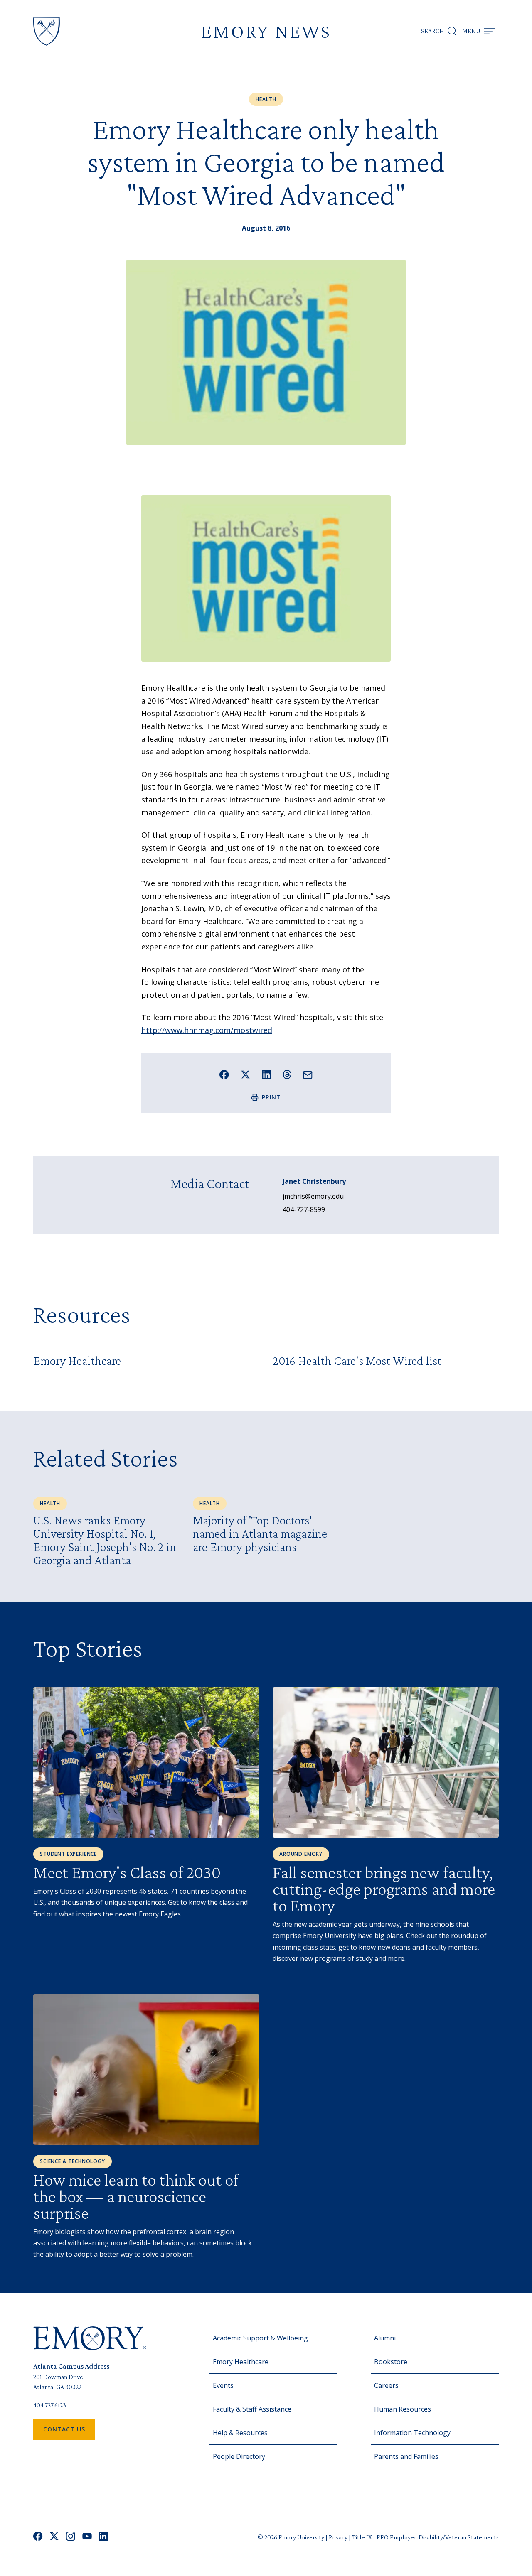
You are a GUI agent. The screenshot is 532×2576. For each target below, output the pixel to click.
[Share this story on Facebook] (224, 1075)
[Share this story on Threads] (287, 1075)
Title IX (363, 2537)
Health (266, 99)
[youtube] (87, 2537)
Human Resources (403, 2409)
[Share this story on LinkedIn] (267, 1075)
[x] (54, 2537)
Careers (386, 2385)
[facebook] (38, 2537)
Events (223, 2385)
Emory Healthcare (241, 2362)
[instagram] (71, 2537)
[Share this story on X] (245, 1075)
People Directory (239, 2456)
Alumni (385, 2338)
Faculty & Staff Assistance (252, 2409)
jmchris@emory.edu (313, 1196)
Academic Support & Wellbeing (260, 2338)
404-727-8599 (304, 1209)
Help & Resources (240, 2433)
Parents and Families (406, 2456)
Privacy (339, 2537)
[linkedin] (103, 2537)
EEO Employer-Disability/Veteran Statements (438, 2537)
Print (272, 1097)
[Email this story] (308, 1075)
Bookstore (391, 2362)
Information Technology (412, 2433)
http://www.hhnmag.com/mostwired (207, 1030)
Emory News (266, 31)
